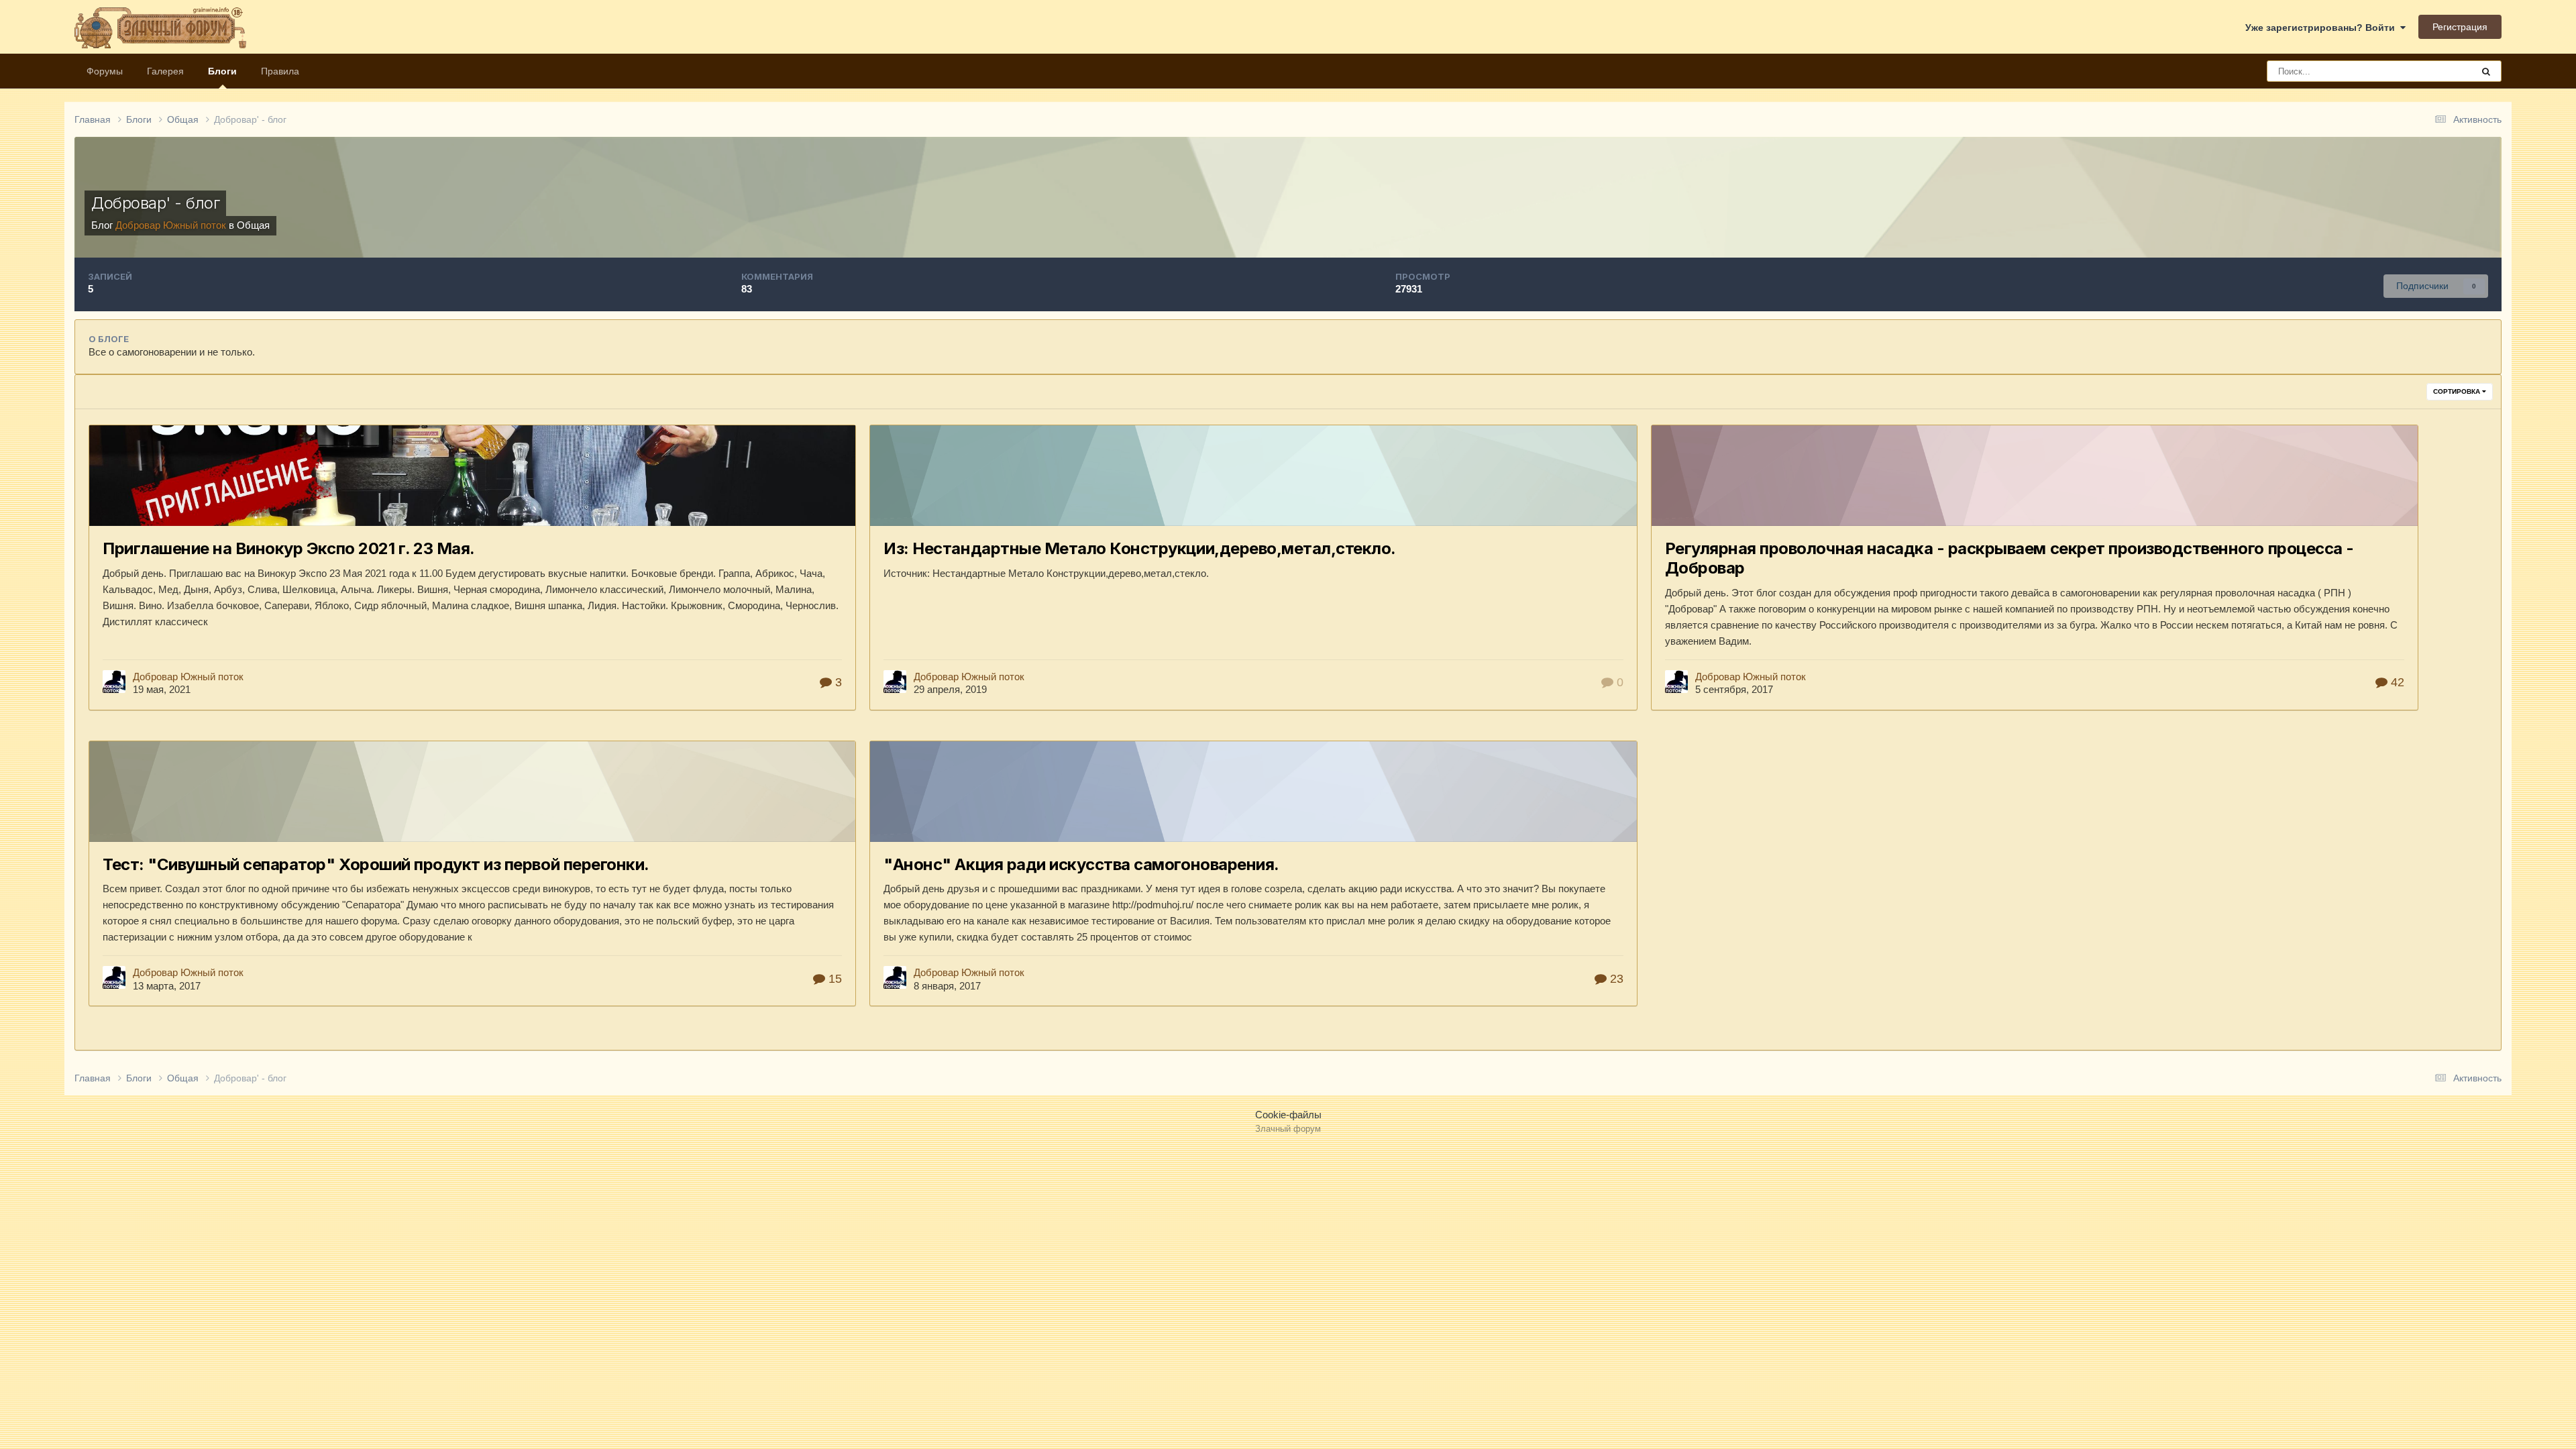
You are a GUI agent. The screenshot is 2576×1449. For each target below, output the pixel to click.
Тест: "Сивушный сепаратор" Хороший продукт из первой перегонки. (376, 864)
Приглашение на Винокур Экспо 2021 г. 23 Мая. (289, 548)
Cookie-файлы (1288, 1115)
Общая (253, 225)
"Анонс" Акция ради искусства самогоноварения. (1081, 864)
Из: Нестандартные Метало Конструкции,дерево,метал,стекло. (1140, 548)
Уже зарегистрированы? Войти (2323, 28)
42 (2396, 682)
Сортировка (2458, 391)
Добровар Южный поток (188, 677)
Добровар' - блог (155, 203)
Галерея (165, 71)
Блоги (222, 71)
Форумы (105, 71)
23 (1615, 979)
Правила (280, 71)
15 (834, 979)
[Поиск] (2486, 71)
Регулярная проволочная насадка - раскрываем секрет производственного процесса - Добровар (2009, 558)
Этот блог (2435, 71)
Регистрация (2460, 27)
